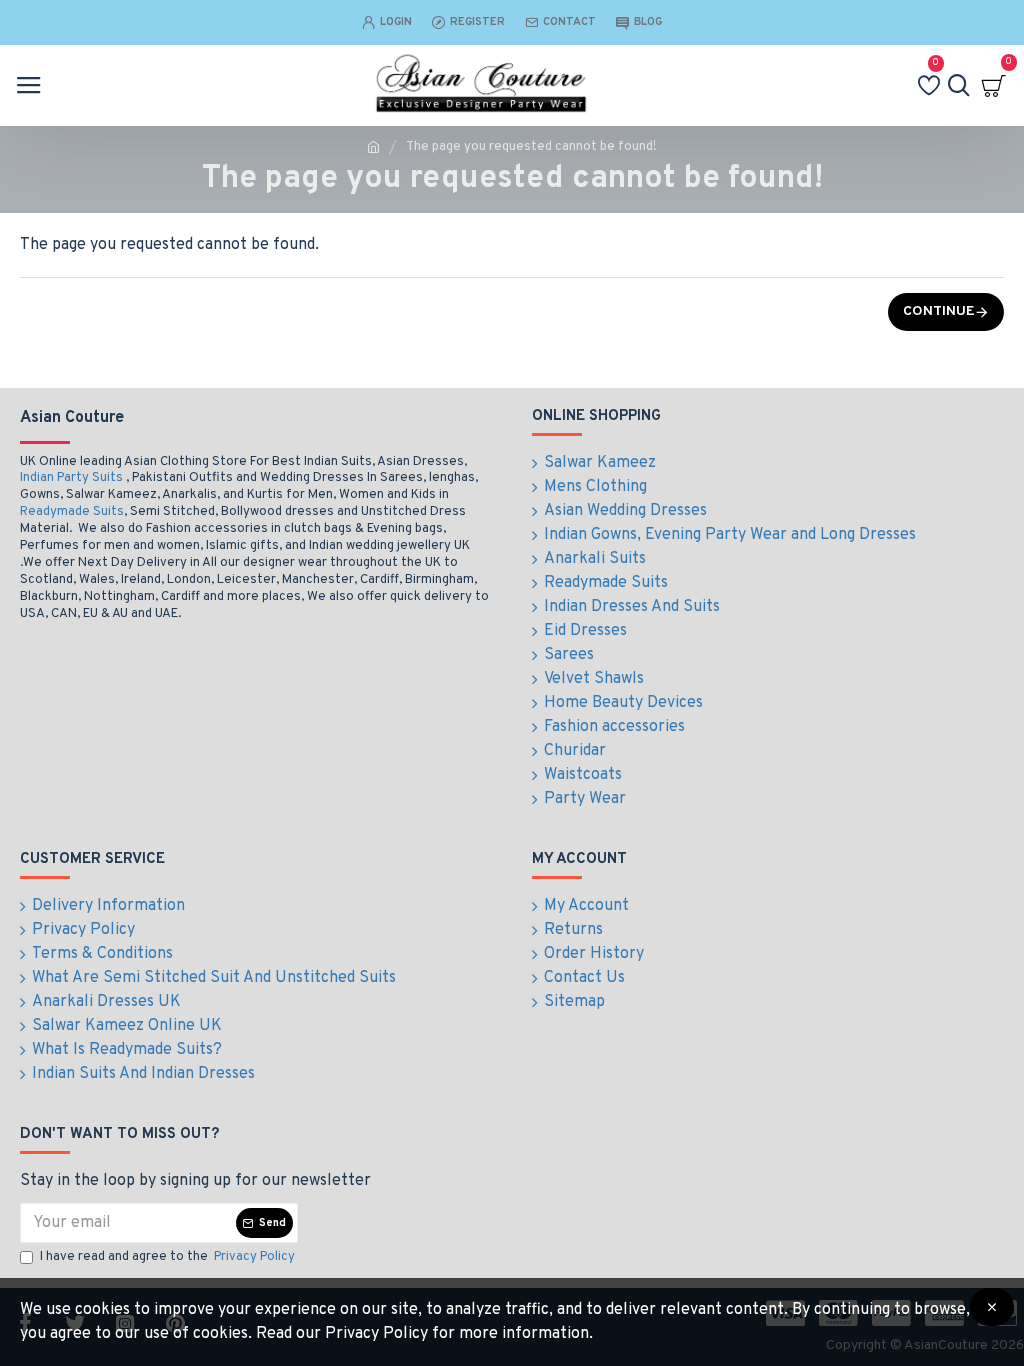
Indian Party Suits (71, 478)
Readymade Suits (72, 512)
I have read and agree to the (167, 1257)
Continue (939, 311)
